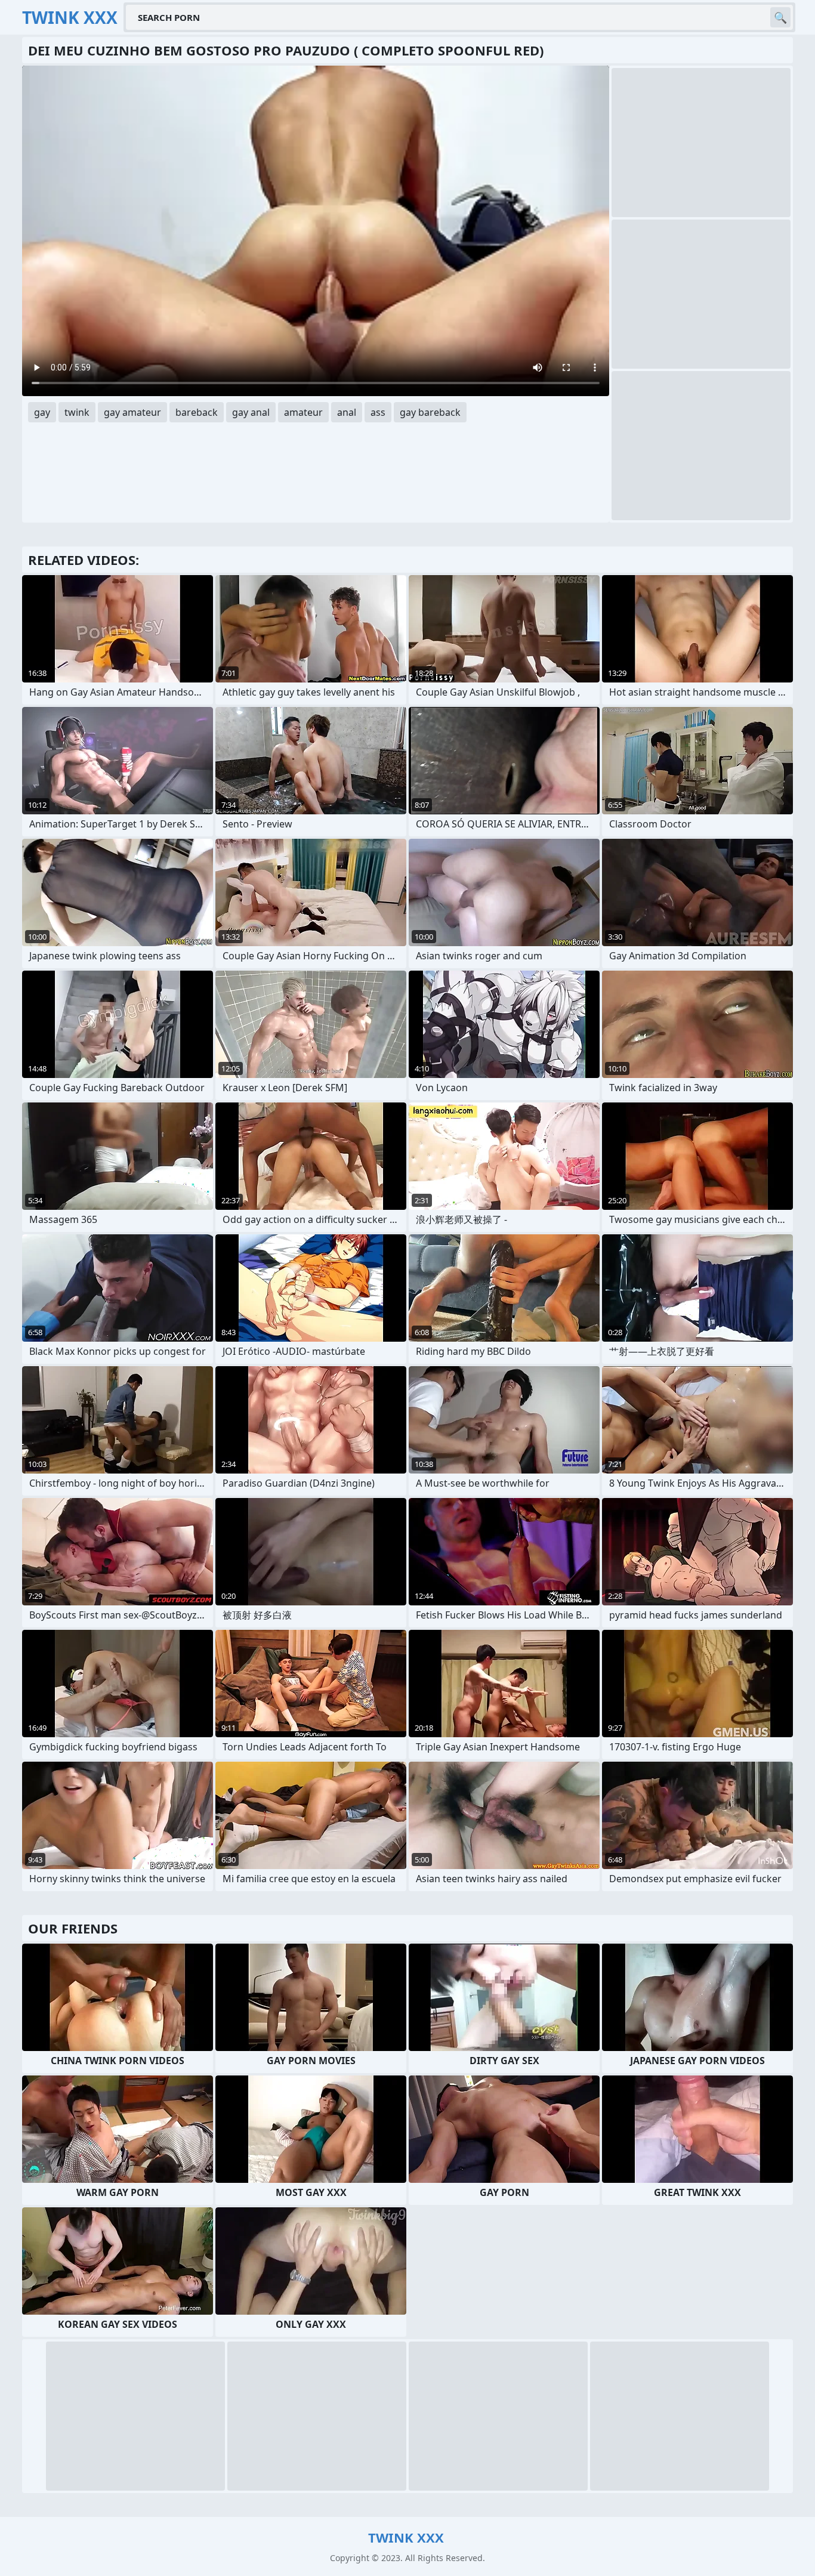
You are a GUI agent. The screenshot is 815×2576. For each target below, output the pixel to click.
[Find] (780, 17)
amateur (303, 412)
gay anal (251, 412)
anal (347, 412)
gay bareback (430, 412)
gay (42, 412)
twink (77, 412)
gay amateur (132, 412)
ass (378, 412)
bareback (197, 412)
